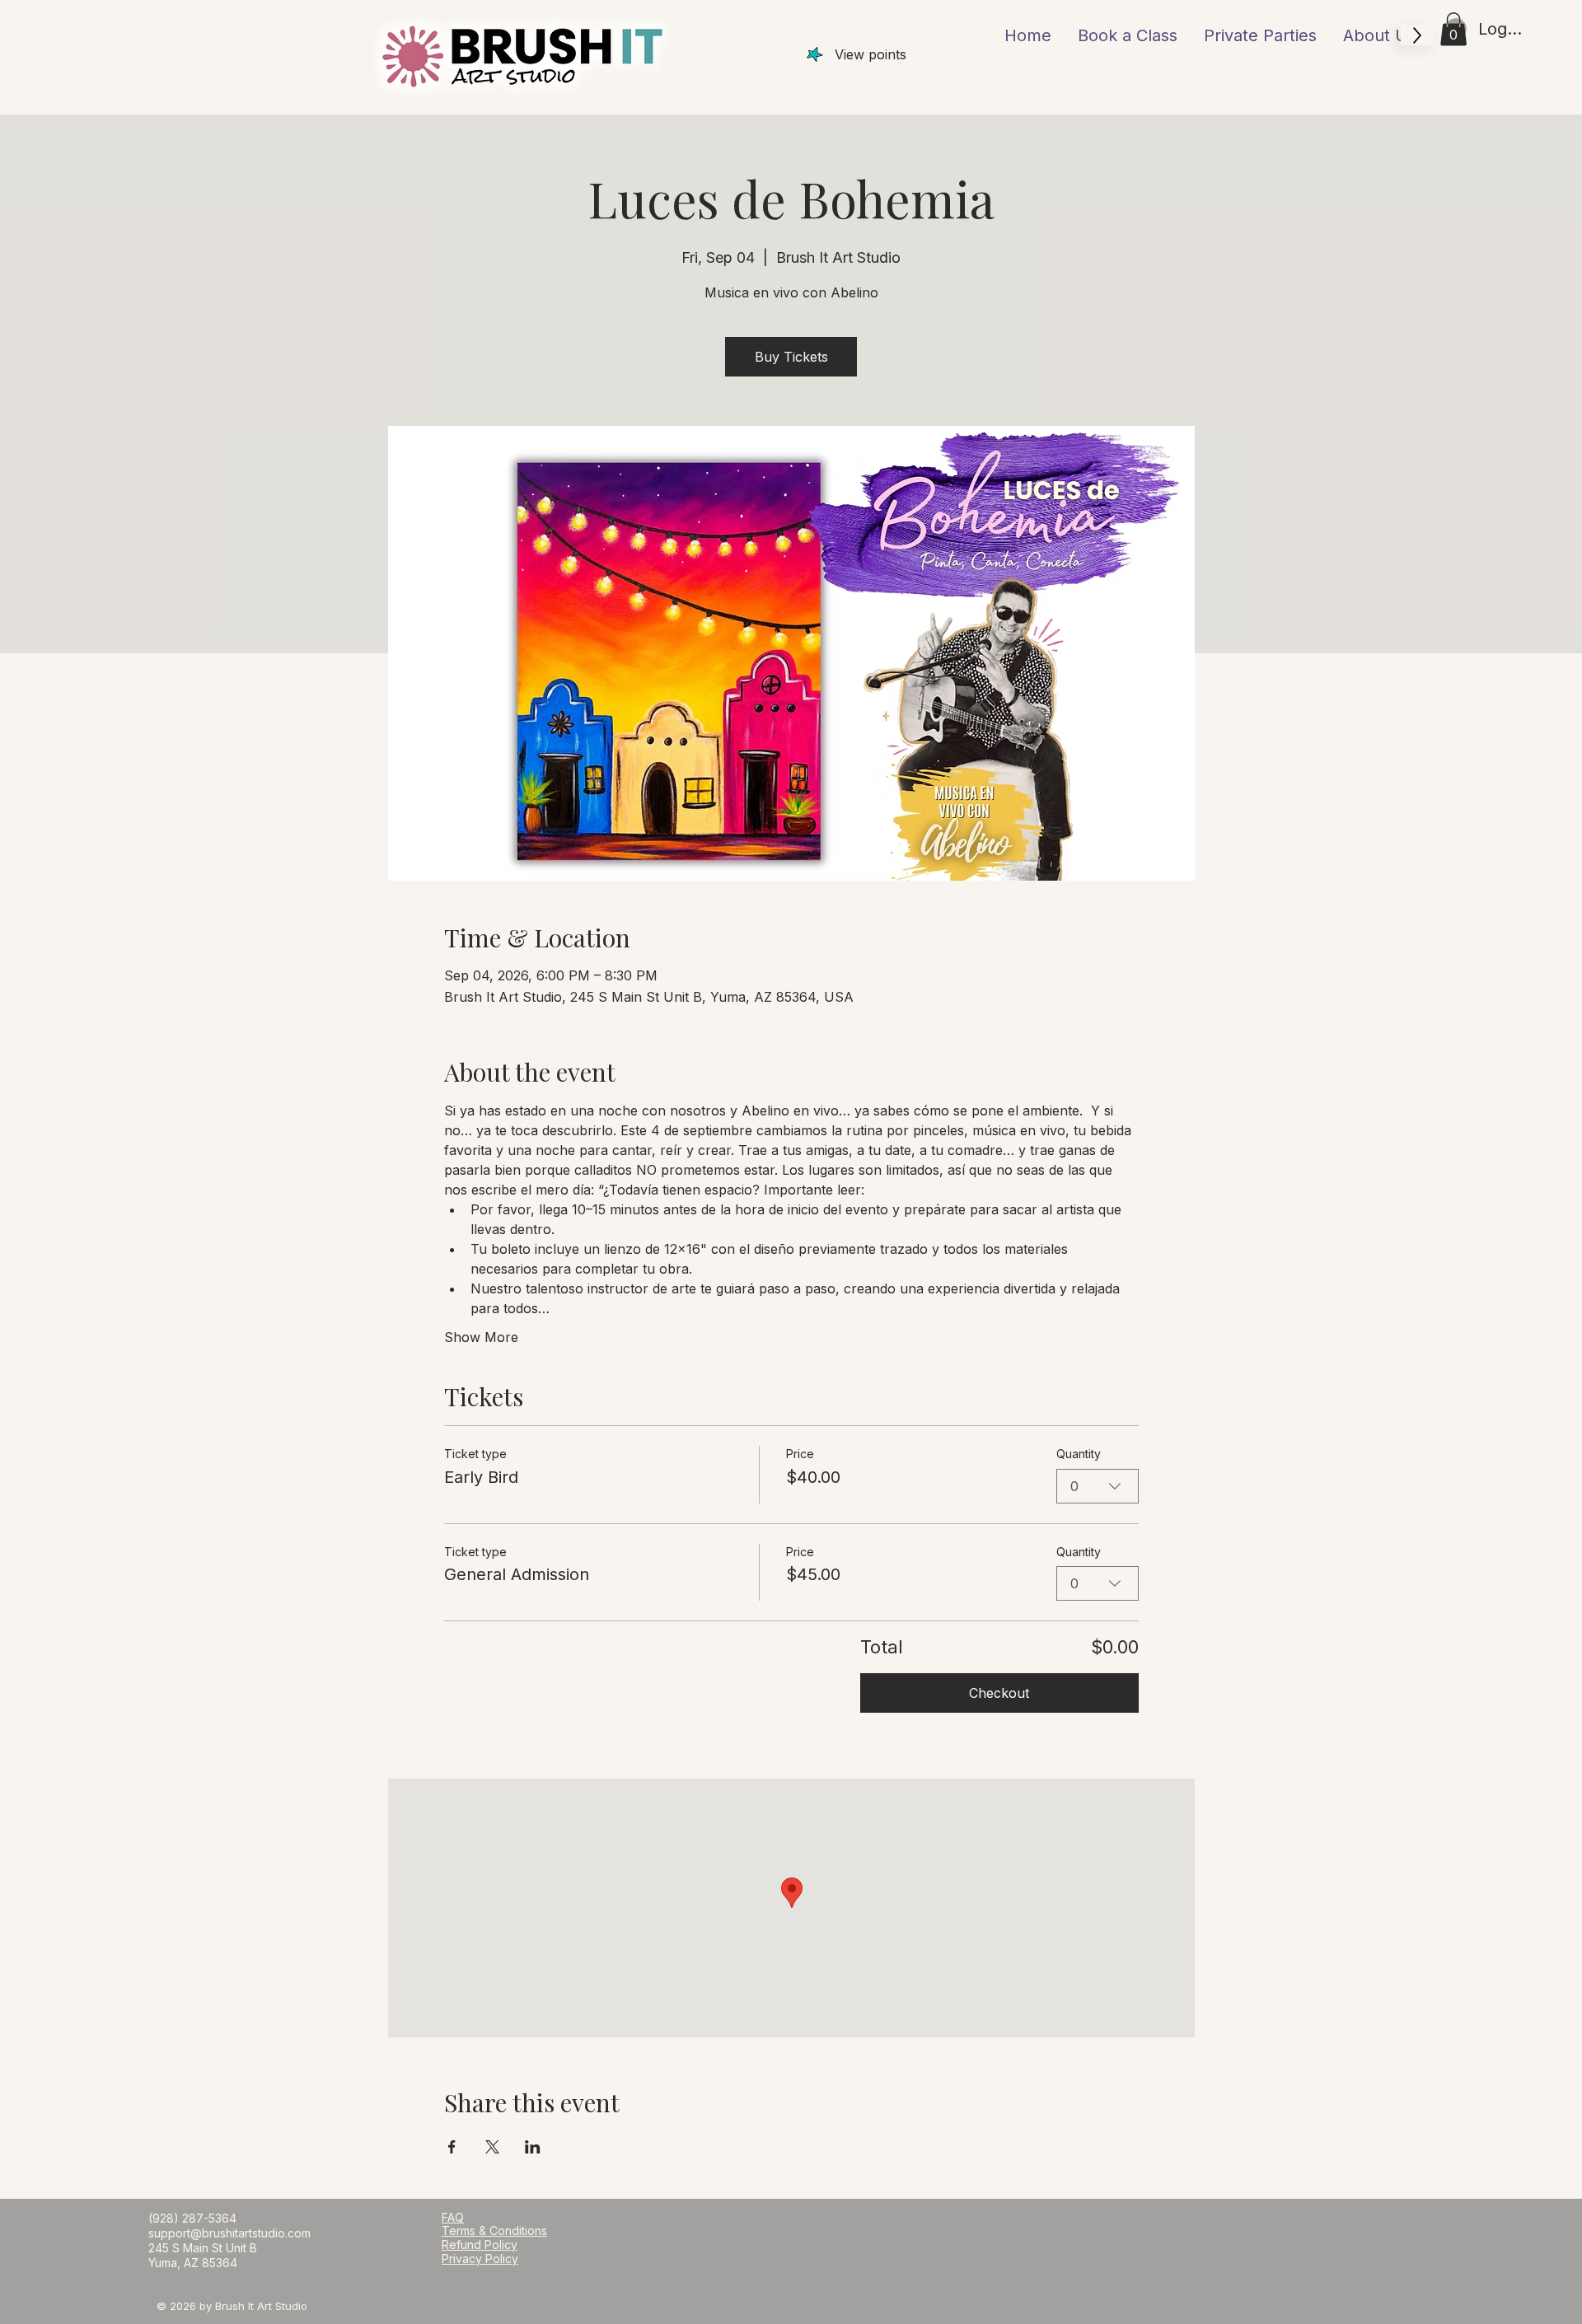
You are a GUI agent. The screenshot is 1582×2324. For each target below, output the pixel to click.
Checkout (999, 1693)
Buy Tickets (791, 357)
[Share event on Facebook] (452, 2147)
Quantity (1079, 1454)
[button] (1453, 29)
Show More (481, 1337)
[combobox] (1098, 1486)
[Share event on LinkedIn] (533, 2147)
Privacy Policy (480, 2259)
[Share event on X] (492, 2147)
